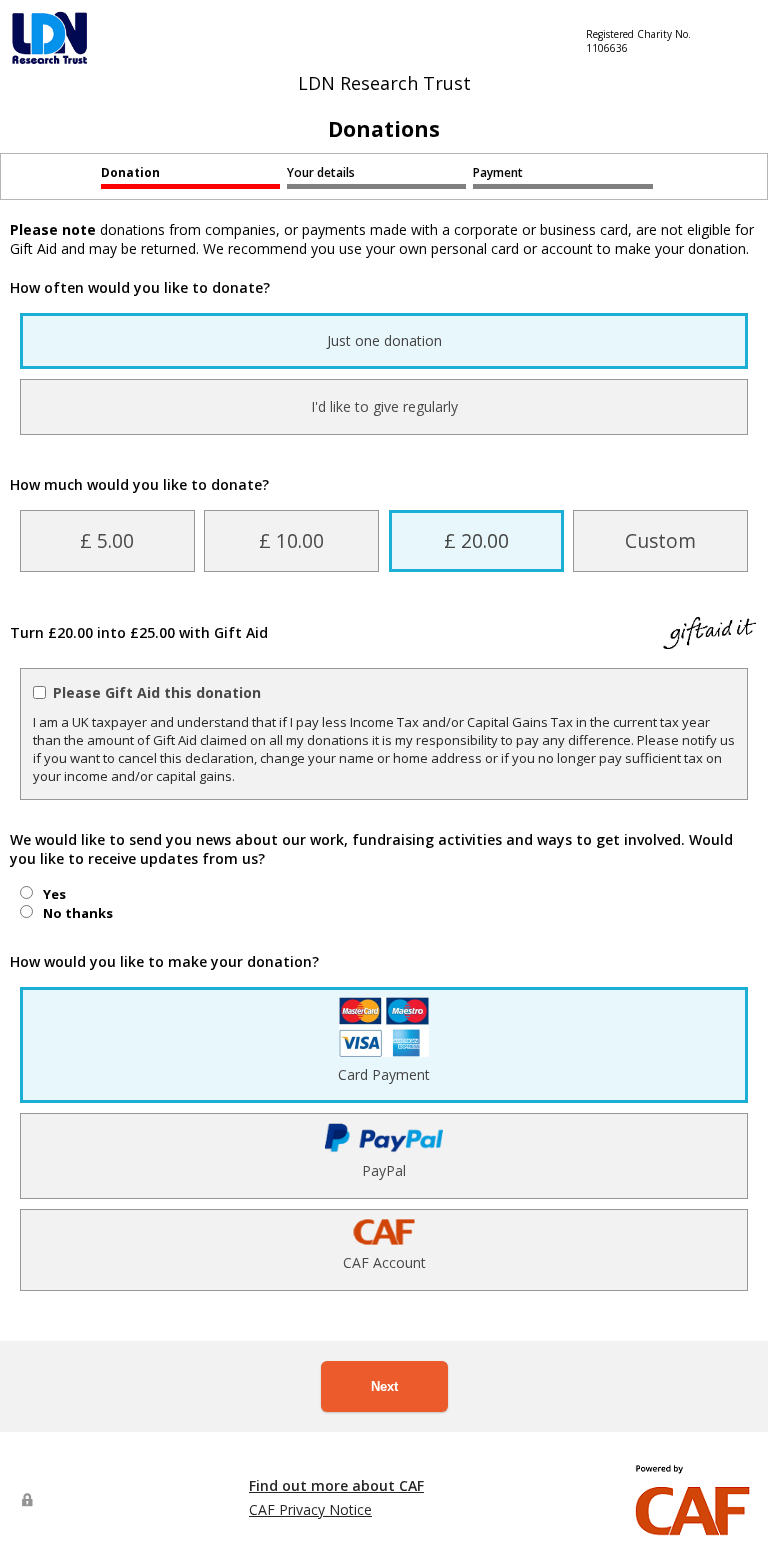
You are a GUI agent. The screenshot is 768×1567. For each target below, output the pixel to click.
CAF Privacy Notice (310, 1509)
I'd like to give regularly (384, 406)
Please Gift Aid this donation (157, 692)
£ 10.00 (291, 540)
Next (384, 1386)
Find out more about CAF (336, 1485)
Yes (54, 894)
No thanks (78, 913)
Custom (660, 540)
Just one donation (384, 340)
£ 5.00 (107, 540)
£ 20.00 (476, 540)
